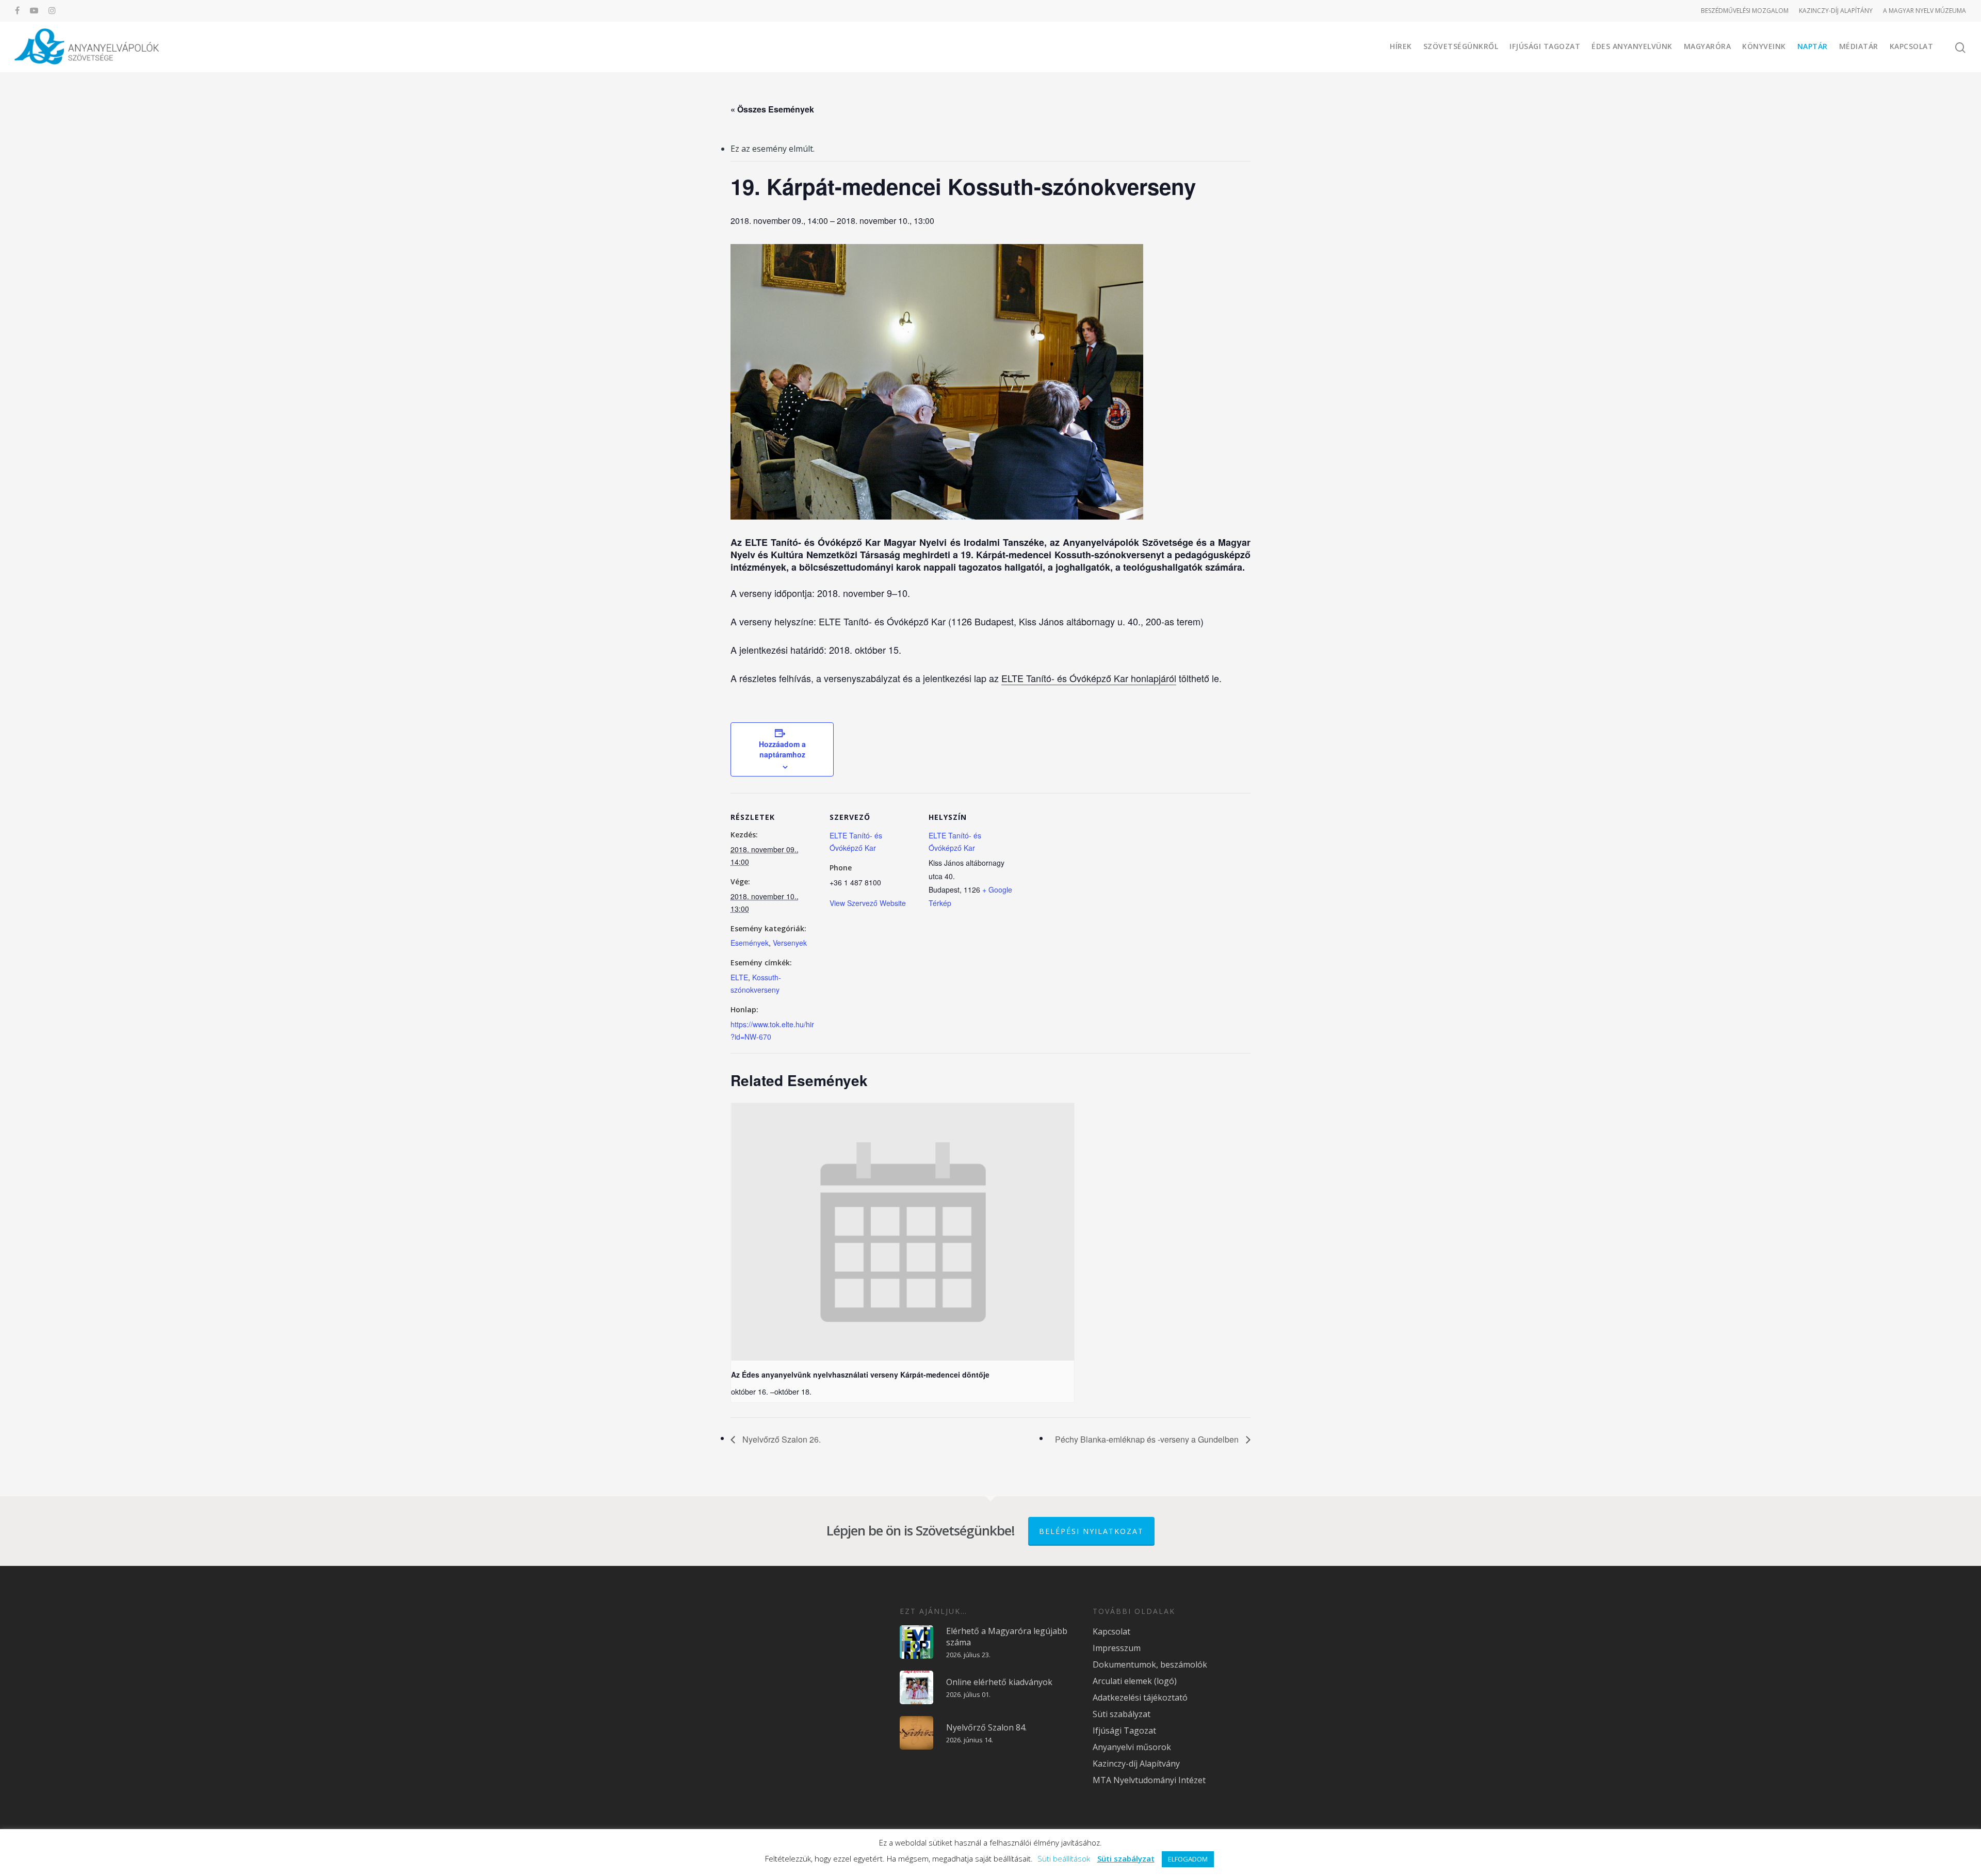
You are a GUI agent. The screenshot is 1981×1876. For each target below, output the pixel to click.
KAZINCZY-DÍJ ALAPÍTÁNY (1836, 11)
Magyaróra (1708, 46)
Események (750, 943)
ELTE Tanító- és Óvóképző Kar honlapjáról (1089, 678)
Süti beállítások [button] (1064, 1858)
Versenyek (790, 943)
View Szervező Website (868, 903)
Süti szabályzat (1122, 1714)
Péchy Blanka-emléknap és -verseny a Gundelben (1148, 1439)
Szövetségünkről (1461, 46)
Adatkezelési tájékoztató (1140, 1697)
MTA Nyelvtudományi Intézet (1149, 1780)
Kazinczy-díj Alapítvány (1136, 1764)
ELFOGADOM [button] (1188, 1859)
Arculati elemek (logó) (1135, 1681)
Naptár (1813, 46)
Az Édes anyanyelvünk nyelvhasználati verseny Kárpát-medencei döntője (860, 1374)
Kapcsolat (1912, 46)
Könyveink (1764, 46)
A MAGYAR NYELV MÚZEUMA (1925, 11)
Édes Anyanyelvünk (1632, 46)
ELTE (739, 977)
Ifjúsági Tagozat (1545, 46)
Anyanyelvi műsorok (1132, 1747)
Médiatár (1859, 46)
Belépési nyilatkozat (1091, 1531)
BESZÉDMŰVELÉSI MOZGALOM (1745, 11)
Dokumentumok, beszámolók (1150, 1664)
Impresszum (1117, 1648)
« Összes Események (772, 109)
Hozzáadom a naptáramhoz (782, 749)
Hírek (1401, 46)
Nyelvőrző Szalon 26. (781, 1439)
